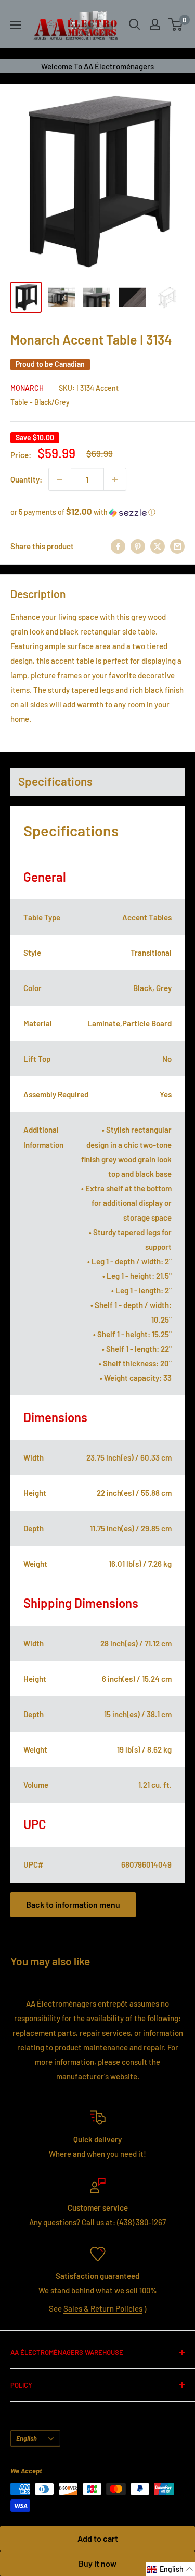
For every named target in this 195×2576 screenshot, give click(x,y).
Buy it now (97, 2563)
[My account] (155, 24)
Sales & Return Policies (103, 2308)
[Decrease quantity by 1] (60, 479)
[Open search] (135, 24)
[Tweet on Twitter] (158, 546)
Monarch (27, 388)
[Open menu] (16, 25)
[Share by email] (177, 546)
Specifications (55, 781)
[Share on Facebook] (118, 546)
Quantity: (26, 479)
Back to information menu (73, 1904)
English (27, 2438)
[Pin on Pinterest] (138, 546)
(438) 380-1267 (141, 2222)
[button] (97, 512)
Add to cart (98, 2538)
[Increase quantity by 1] (115, 479)
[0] (176, 24)
